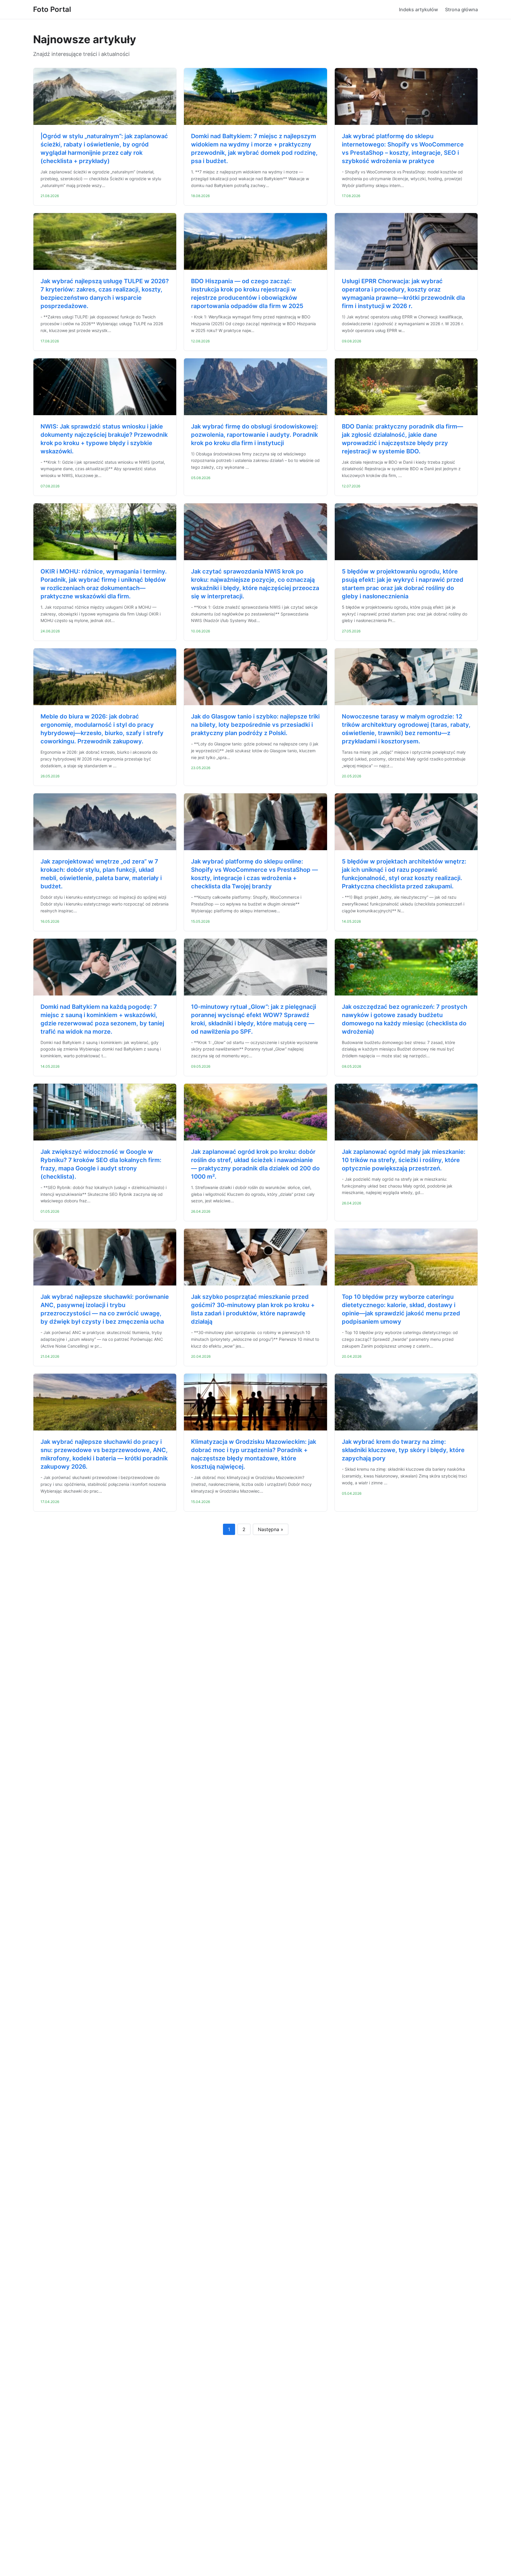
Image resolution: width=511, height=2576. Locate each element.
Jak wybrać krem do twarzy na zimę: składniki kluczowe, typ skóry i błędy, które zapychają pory (403, 1450)
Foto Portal (52, 9)
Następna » (271, 1529)
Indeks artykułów (418, 9)
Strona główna (461, 9)
